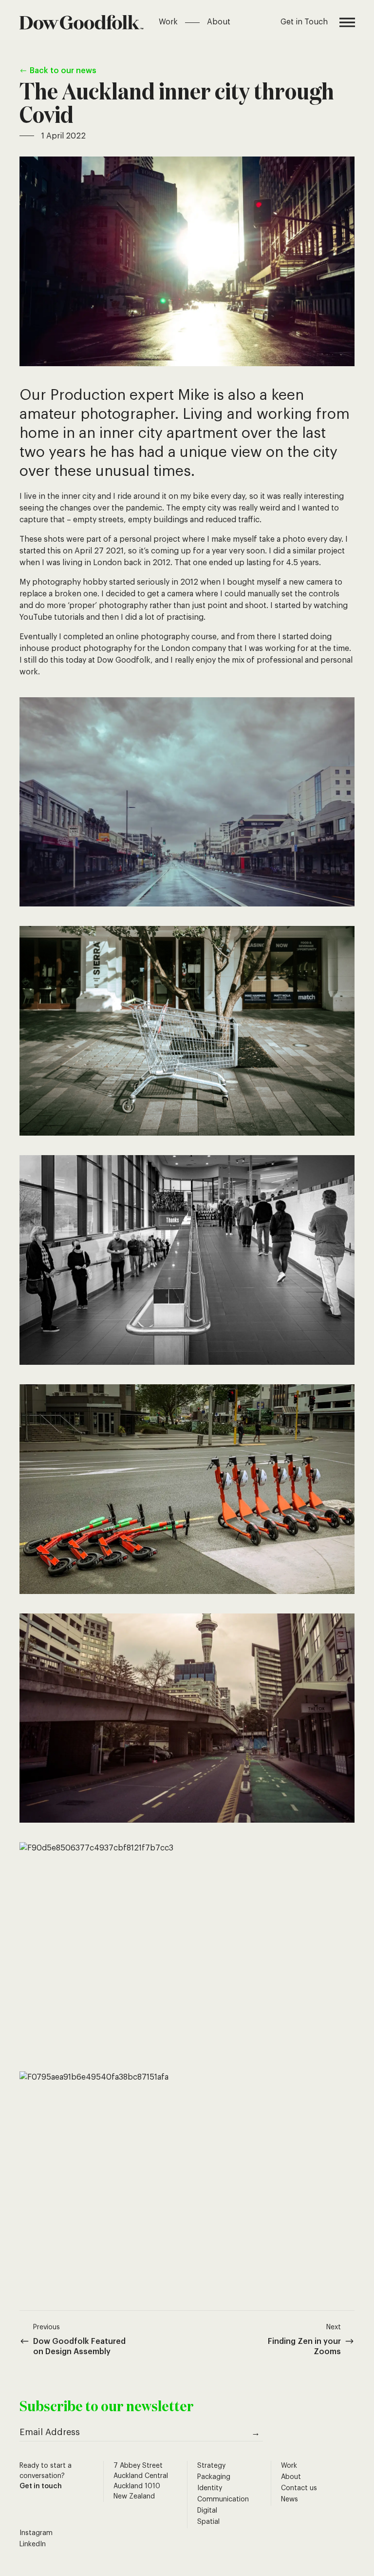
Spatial (208, 2522)
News (290, 2499)
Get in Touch (304, 22)
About (219, 22)
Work (168, 22)
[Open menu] (347, 22)
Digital (207, 2511)
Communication (223, 2499)
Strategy (211, 2466)
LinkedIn (33, 2544)
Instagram (36, 2533)
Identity (210, 2488)
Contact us (299, 2488)
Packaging (214, 2477)
